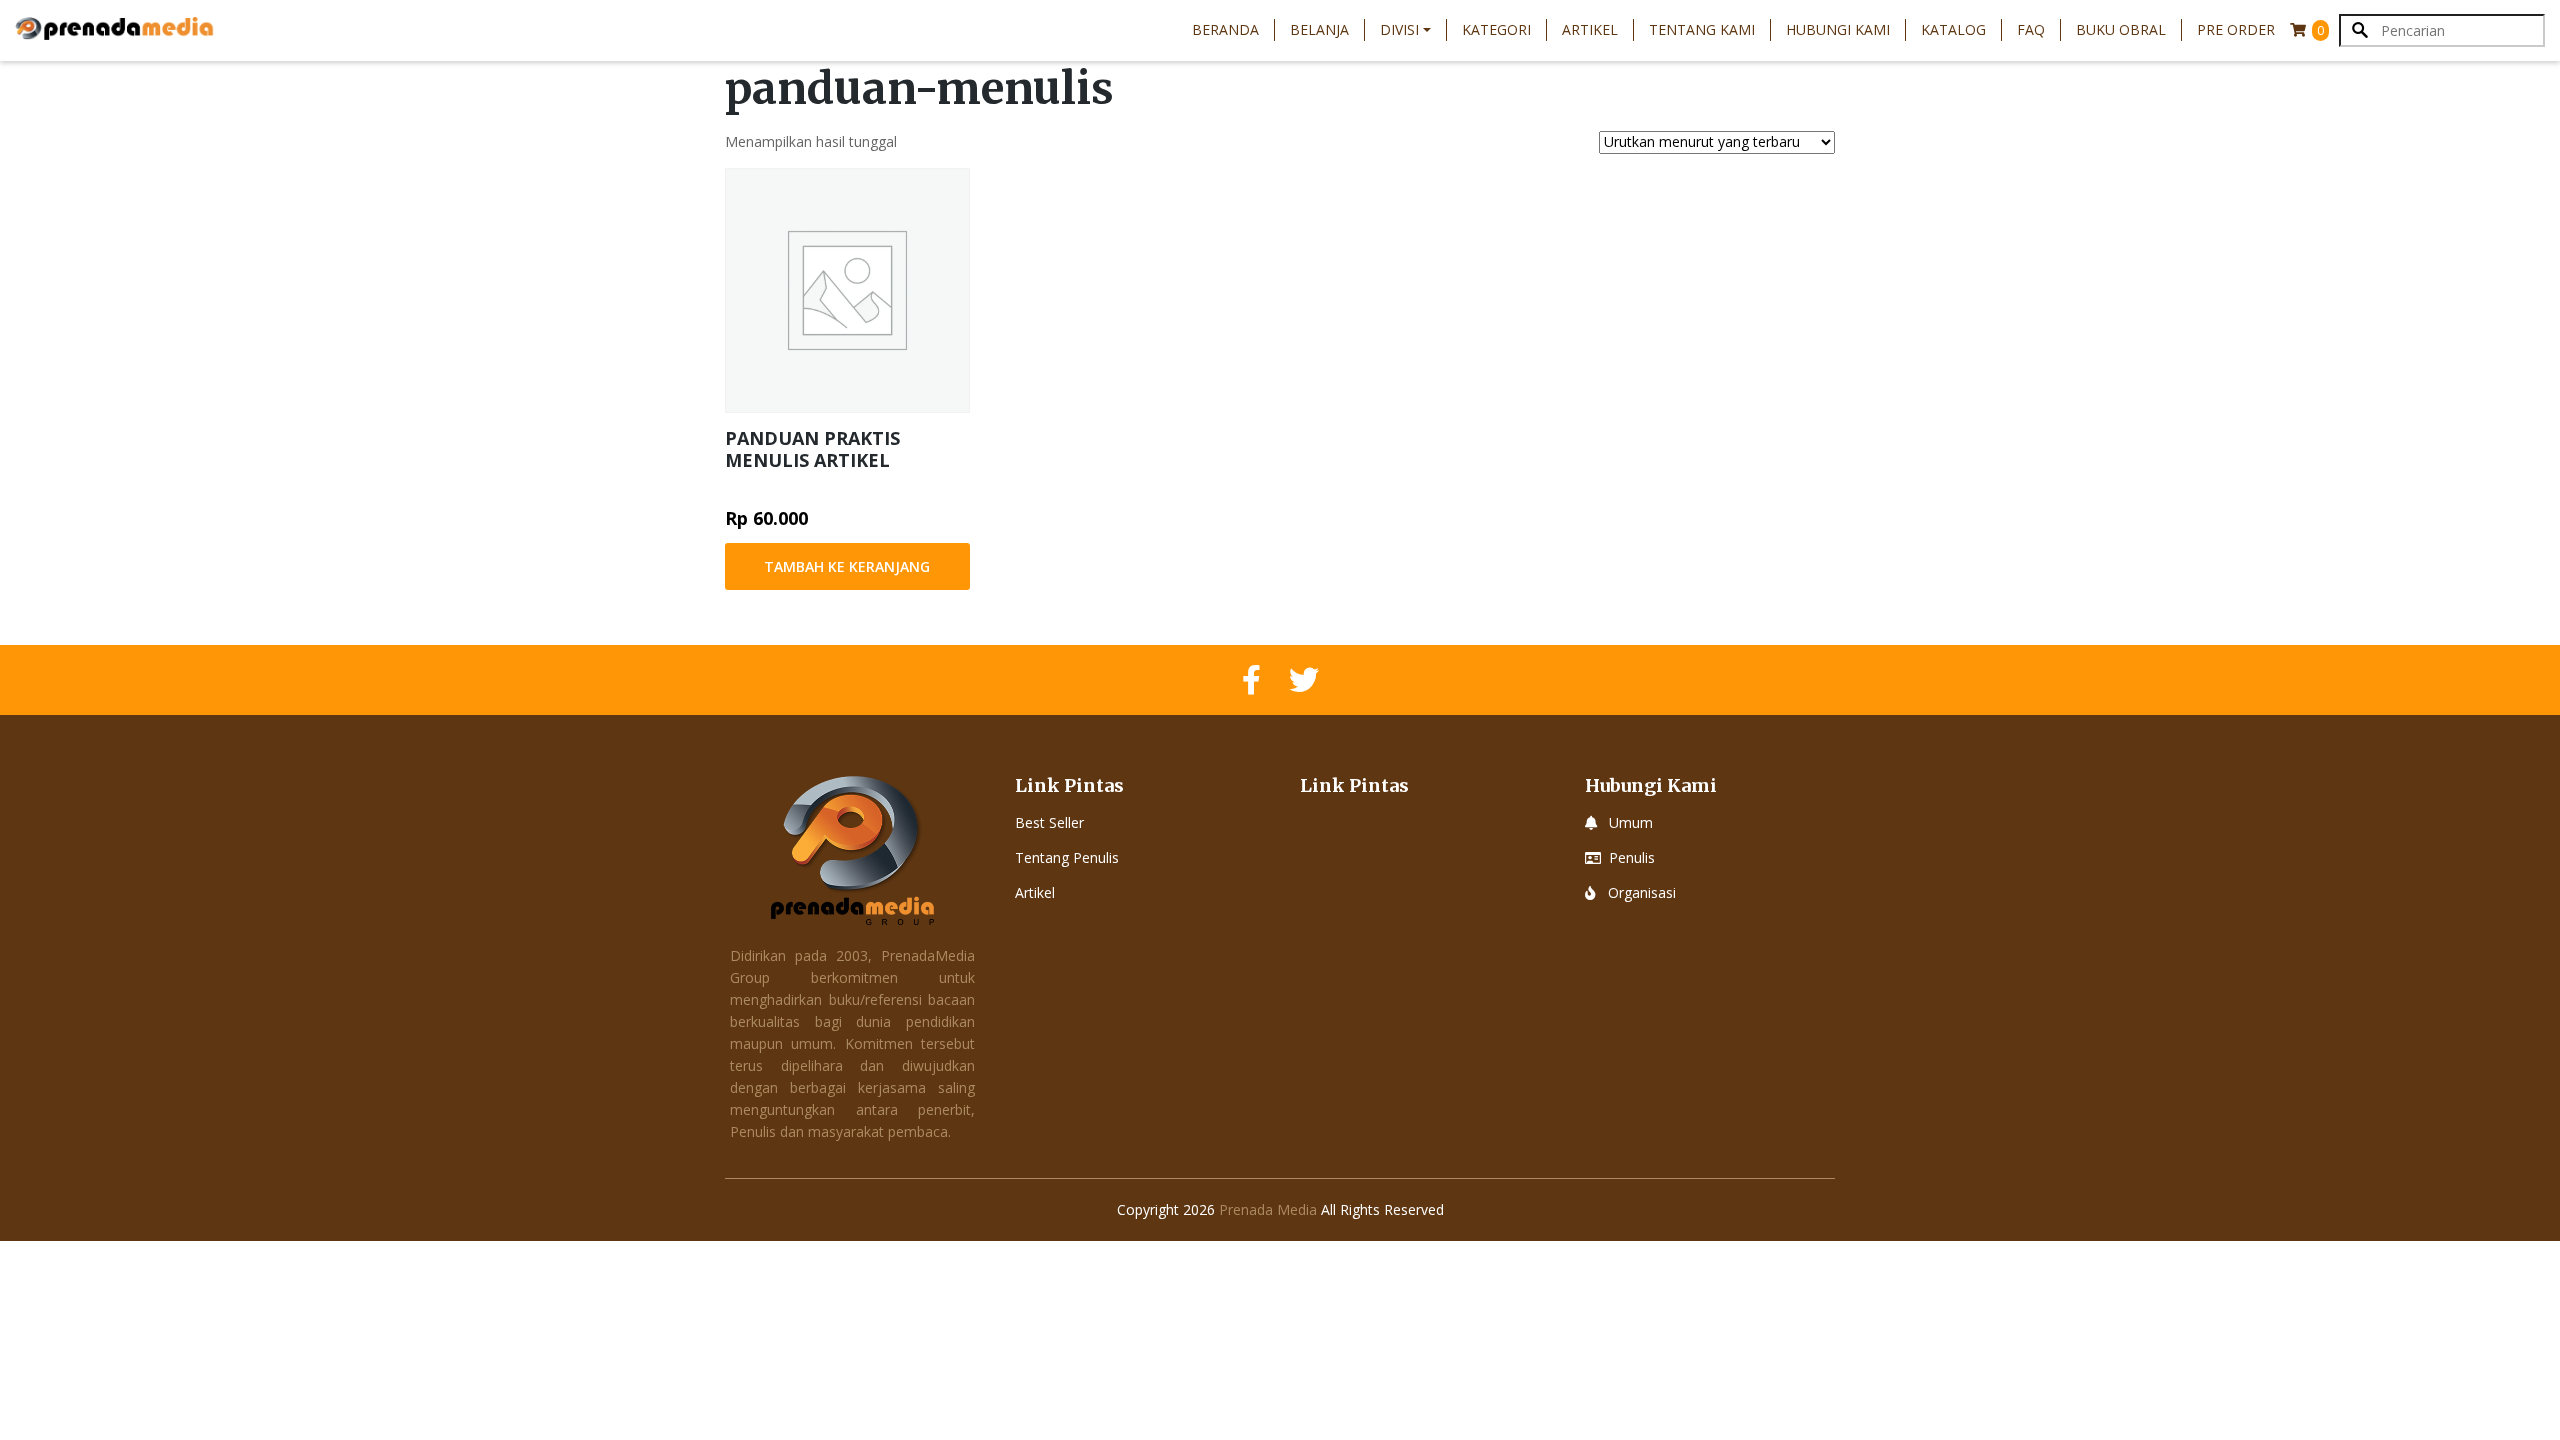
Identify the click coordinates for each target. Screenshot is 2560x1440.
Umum (1631, 822)
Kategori (1496, 29)
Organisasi (1642, 892)
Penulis (1632, 857)
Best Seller (1049, 822)
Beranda (1225, 29)
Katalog (1953, 29)
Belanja (1319, 29)
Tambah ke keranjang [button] (847, 566)
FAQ (2031, 29)
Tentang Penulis (1067, 857)
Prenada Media (1268, 1209)
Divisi (1399, 29)
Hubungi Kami (1838, 29)
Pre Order (2236, 29)
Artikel (1590, 29)
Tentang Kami (1702, 29)
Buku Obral (2121, 29)
